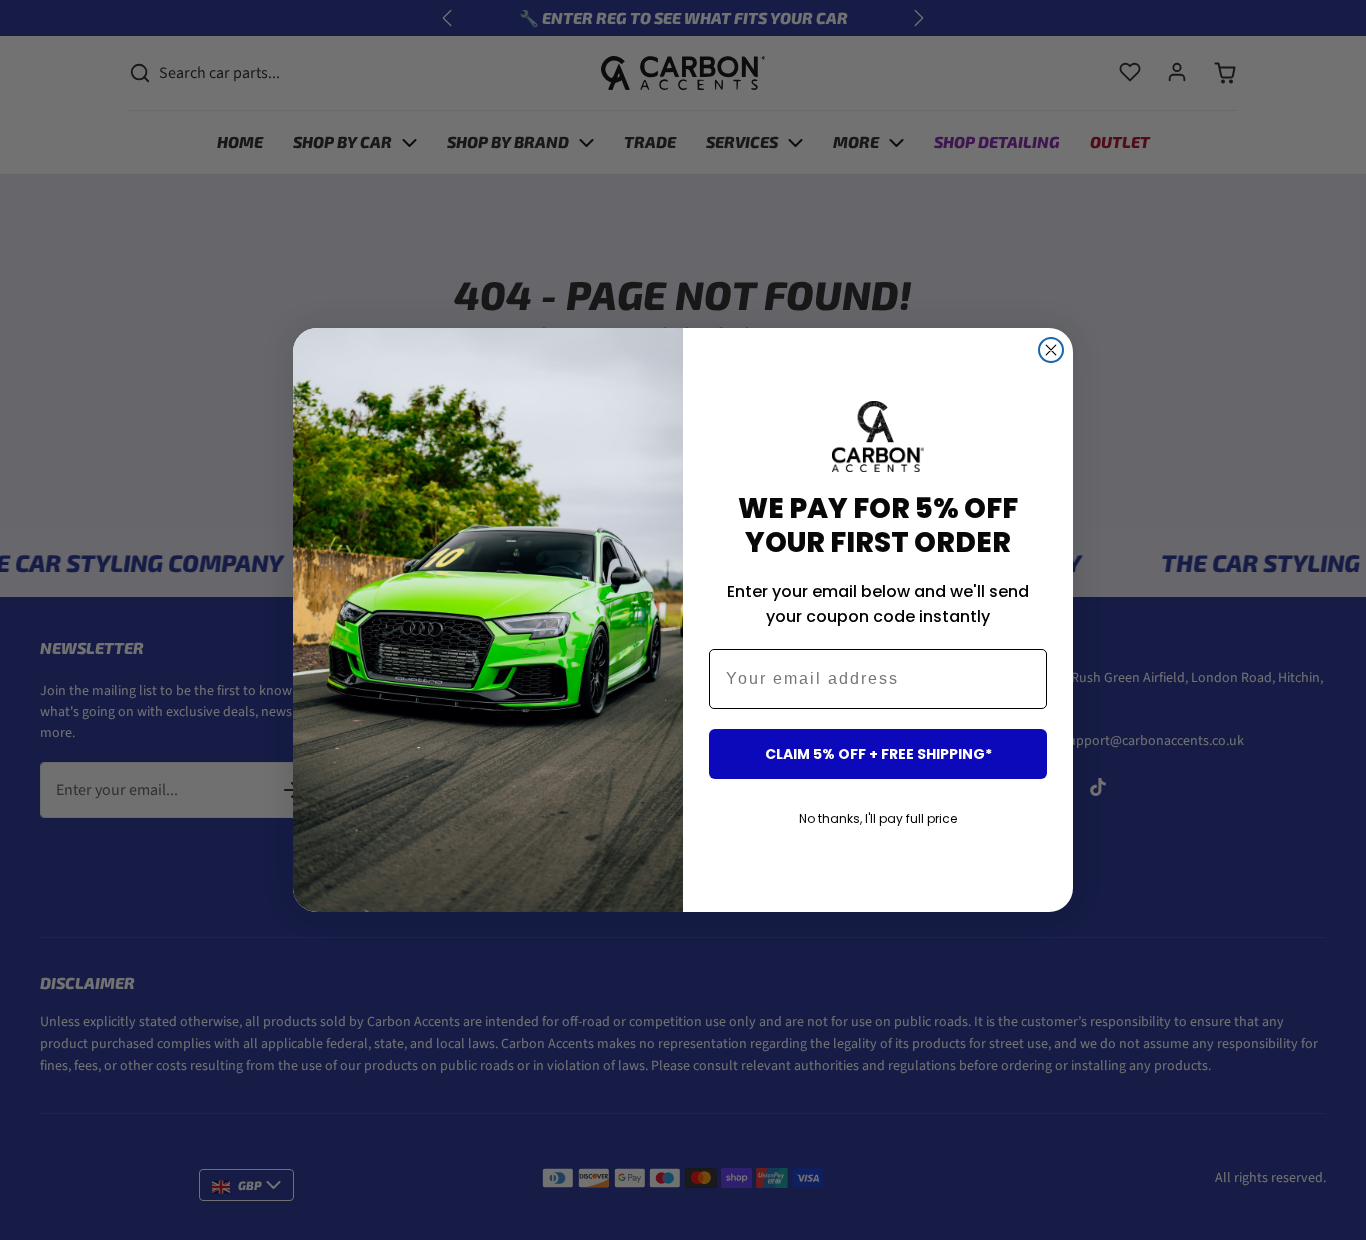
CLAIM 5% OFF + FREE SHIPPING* (878, 754)
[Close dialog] (1051, 350)
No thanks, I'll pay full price (878, 818)
